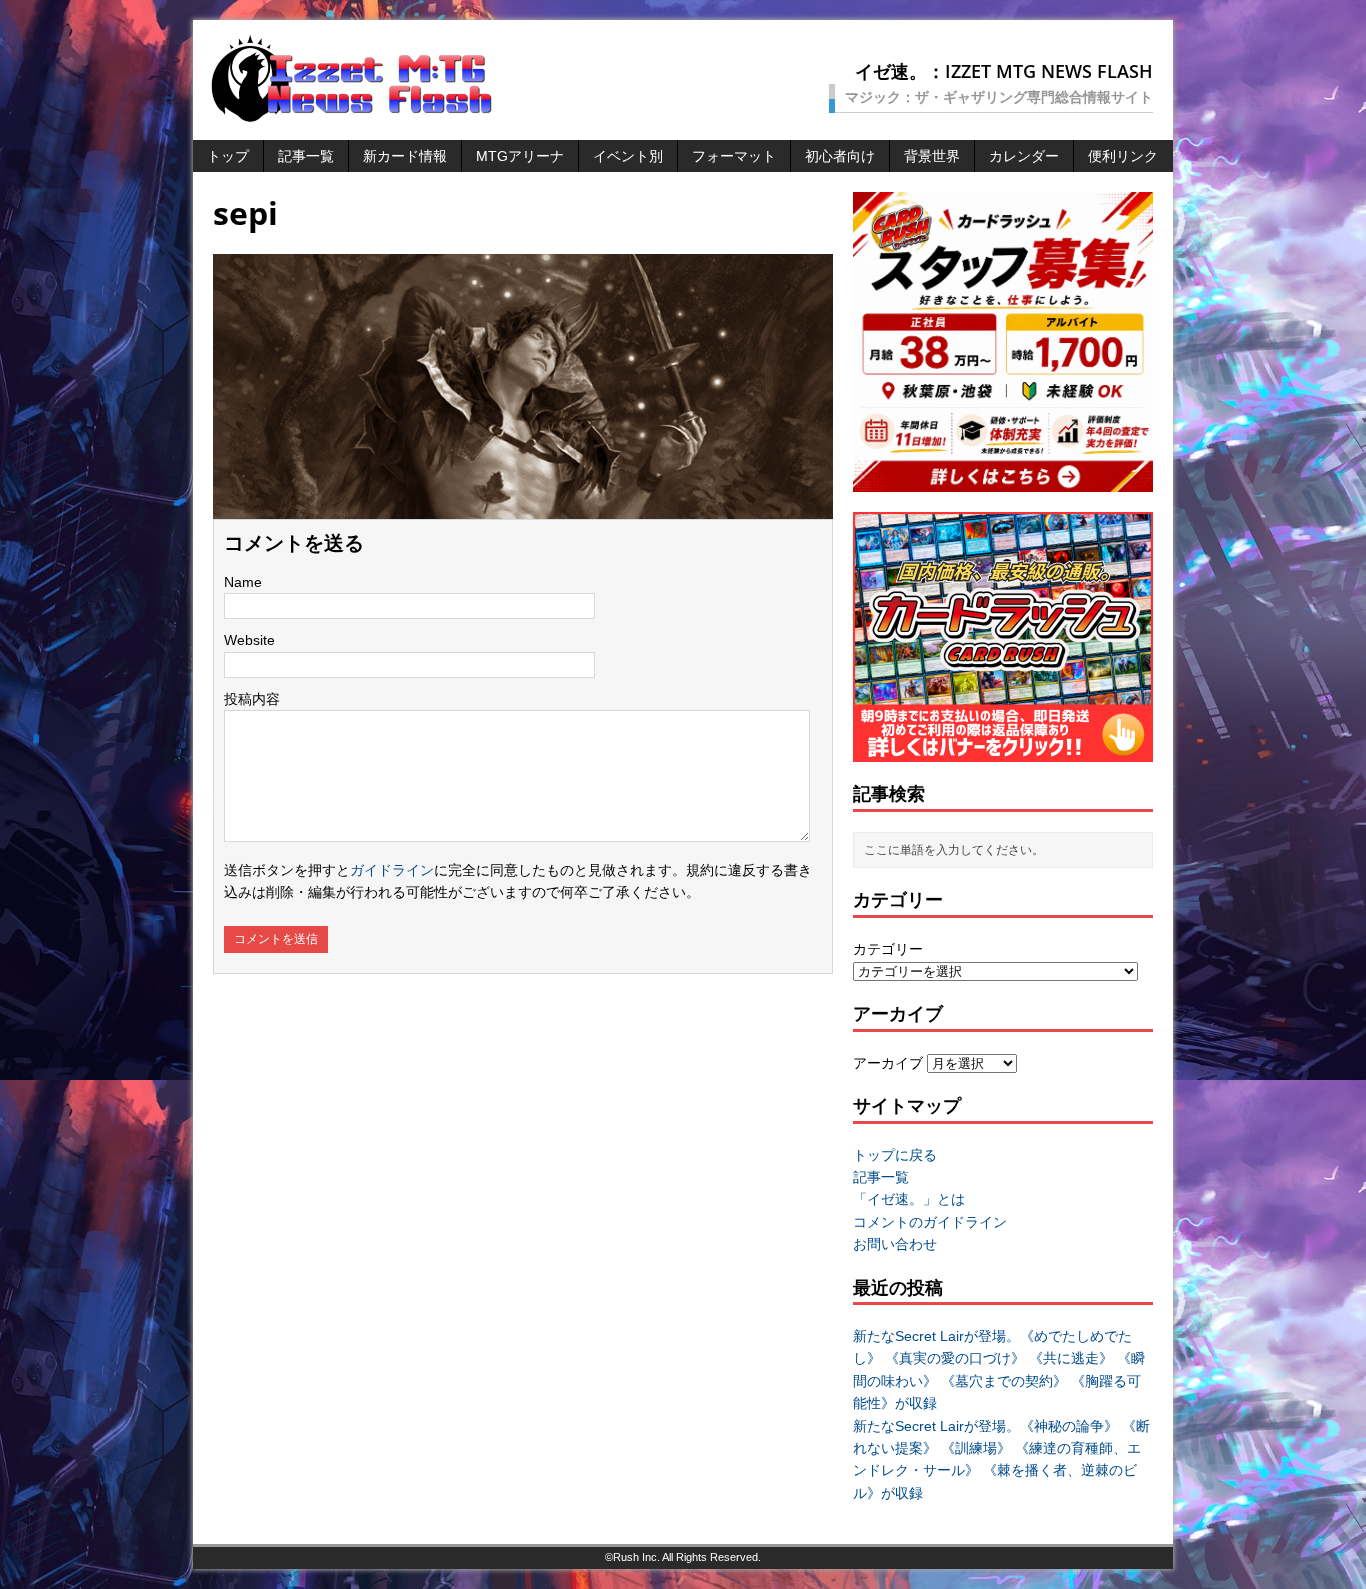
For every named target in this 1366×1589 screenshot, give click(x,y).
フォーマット (734, 156)
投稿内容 (252, 699)
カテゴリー (888, 949)
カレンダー (1024, 156)
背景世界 (932, 156)
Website (249, 640)
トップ (228, 156)
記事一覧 (306, 156)
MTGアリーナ (520, 156)
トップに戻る (895, 1155)
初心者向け (840, 156)
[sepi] (523, 508)
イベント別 (628, 156)
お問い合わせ (895, 1244)
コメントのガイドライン (930, 1222)
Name (243, 582)
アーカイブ (888, 1063)
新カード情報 (405, 156)
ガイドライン (392, 870)
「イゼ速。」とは (909, 1199)
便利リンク (1123, 156)
